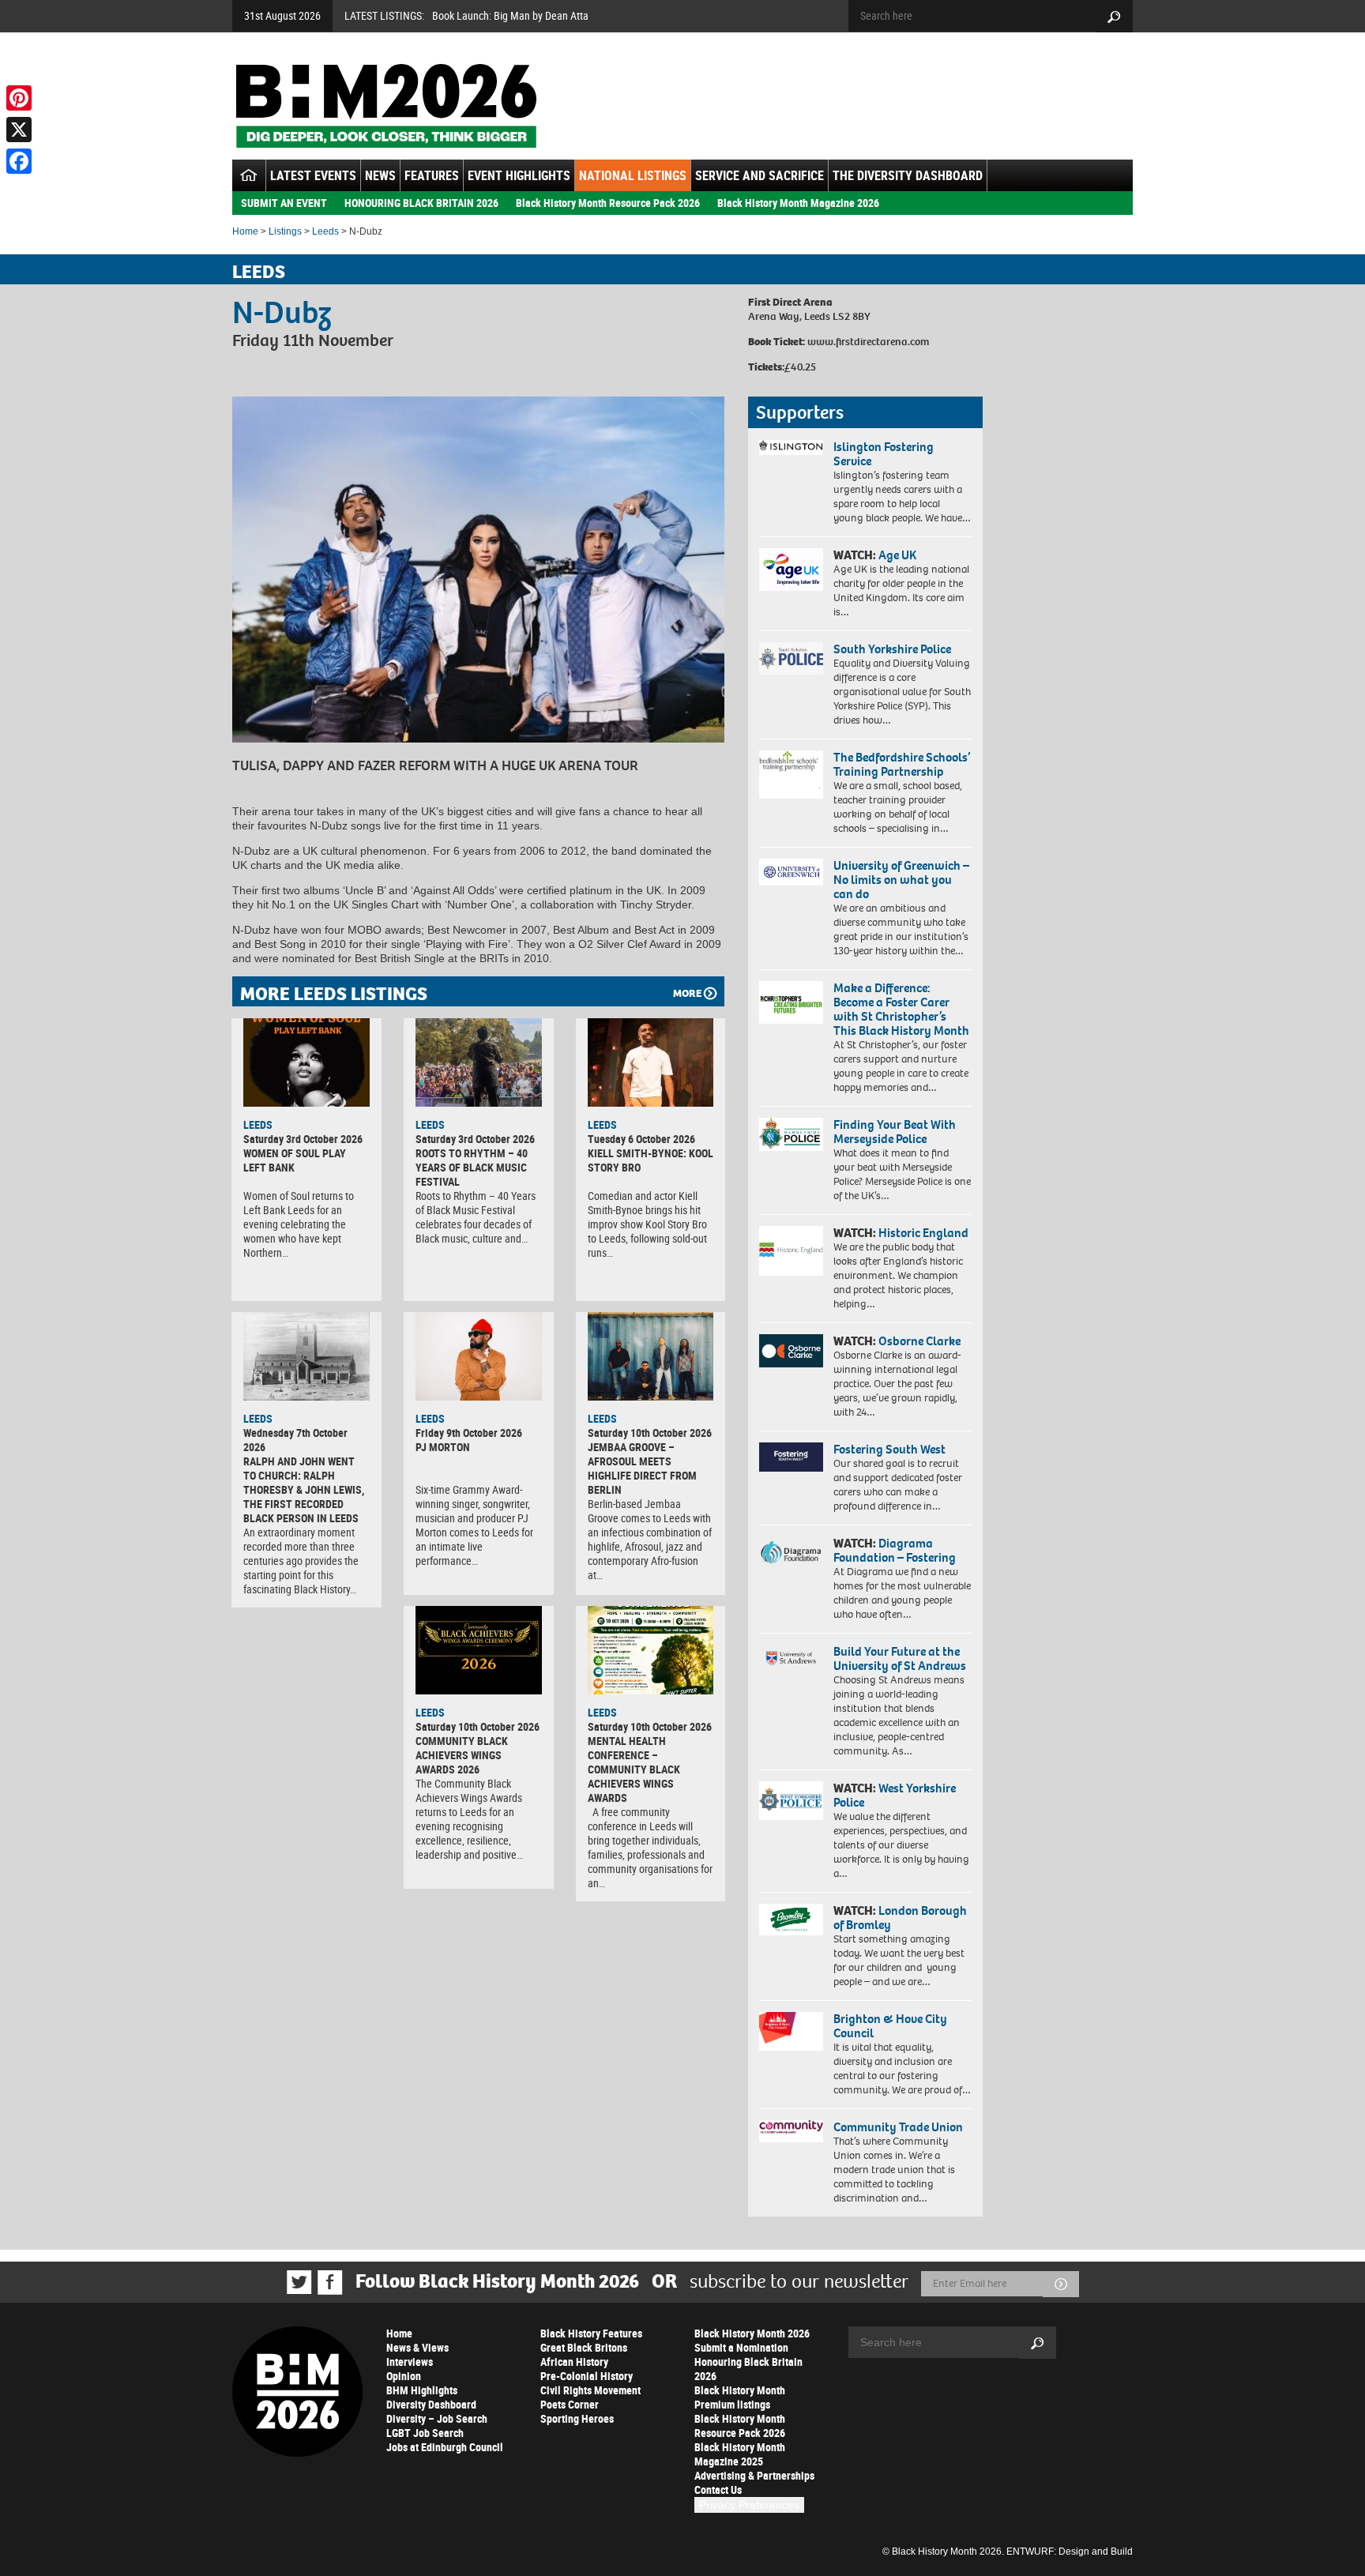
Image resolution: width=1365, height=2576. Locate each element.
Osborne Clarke (919, 1341)
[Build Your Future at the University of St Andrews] (791, 1658)
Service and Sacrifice (760, 175)
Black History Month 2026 (752, 2333)
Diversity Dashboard (431, 2404)
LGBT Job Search (425, 2433)
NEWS (380, 175)
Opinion (404, 2376)
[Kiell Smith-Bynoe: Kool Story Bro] (651, 1062)
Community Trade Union (898, 2127)
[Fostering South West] (791, 1457)
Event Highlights (519, 175)
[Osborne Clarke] (791, 1351)
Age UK (897, 555)
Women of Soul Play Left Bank (295, 1160)
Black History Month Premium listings (740, 2397)
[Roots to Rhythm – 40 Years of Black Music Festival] (479, 1062)
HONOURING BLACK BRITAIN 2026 (421, 203)
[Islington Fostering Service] (791, 448)
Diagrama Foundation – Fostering (895, 1550)
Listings (285, 231)
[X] (19, 130)
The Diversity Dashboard (908, 175)
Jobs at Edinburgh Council (445, 2447)
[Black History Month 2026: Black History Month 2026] (386, 106)
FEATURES (432, 175)
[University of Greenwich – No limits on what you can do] (791, 872)
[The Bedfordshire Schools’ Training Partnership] (791, 775)
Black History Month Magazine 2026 (798, 203)
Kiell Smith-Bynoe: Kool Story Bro (651, 1160)
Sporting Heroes (577, 2418)
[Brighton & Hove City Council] (791, 2031)
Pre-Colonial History (587, 2376)
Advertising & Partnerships (754, 2475)
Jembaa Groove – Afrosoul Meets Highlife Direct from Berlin (642, 1468)
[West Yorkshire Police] (791, 1801)
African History (574, 2362)
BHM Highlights (422, 2390)
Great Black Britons (584, 2347)
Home (245, 231)
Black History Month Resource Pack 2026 (608, 203)
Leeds (325, 231)
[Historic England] (791, 1251)
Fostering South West (889, 1449)
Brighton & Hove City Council (890, 2026)
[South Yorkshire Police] (791, 658)
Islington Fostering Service (884, 454)
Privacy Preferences (749, 2505)
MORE (687, 993)
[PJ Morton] (479, 1356)
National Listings (633, 175)
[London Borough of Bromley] (791, 1920)
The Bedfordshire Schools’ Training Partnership (902, 764)
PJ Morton (443, 1447)
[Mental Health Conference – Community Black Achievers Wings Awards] (651, 1650)
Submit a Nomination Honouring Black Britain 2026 (748, 2362)
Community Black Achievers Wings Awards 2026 (462, 1755)
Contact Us (718, 2490)
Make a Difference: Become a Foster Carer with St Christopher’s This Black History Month (901, 1009)
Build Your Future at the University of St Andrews (900, 1658)
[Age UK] (791, 570)
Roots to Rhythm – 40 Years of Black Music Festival (472, 1167)
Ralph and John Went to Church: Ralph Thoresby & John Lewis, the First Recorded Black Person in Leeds (304, 1489)
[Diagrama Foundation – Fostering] (791, 1552)
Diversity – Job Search (437, 2418)
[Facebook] (19, 161)
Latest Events (313, 175)
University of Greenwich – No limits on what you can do (901, 880)
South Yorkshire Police (892, 649)
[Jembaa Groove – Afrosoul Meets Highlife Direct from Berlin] (651, 1356)
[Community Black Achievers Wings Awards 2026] (479, 1650)
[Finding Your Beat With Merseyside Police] (791, 1134)
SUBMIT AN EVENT (284, 203)
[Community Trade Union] (791, 2131)
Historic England (923, 1233)
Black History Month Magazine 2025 (740, 2454)
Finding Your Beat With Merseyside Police (895, 1132)
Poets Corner (570, 2404)
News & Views (417, 2347)
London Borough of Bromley (900, 1918)
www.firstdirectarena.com (868, 342)
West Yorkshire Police (895, 1795)
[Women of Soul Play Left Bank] (306, 1062)
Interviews (410, 2362)
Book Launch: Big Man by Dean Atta (510, 15)
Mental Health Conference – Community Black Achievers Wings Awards (634, 1769)
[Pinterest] (19, 98)
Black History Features (591, 2333)
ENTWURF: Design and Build (1070, 2552)
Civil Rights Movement (590, 2390)
